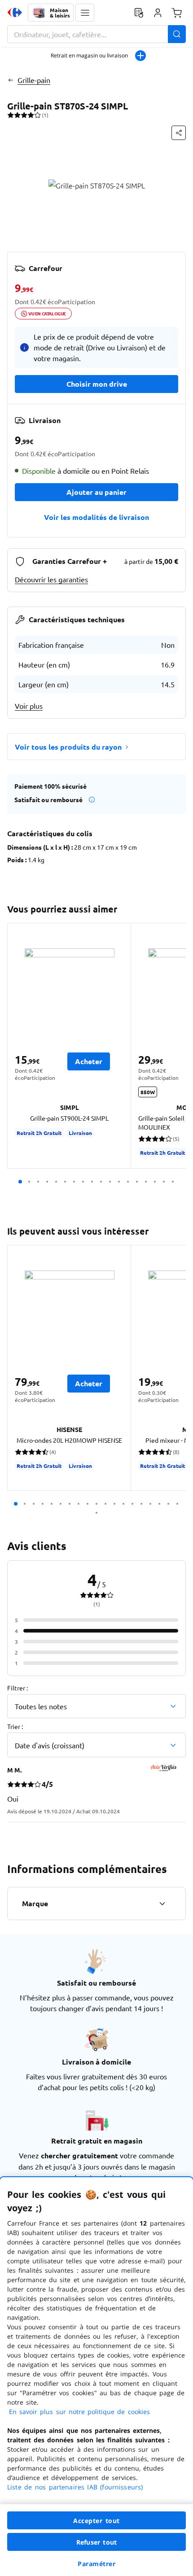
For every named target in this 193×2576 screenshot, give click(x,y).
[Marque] (162, 1904)
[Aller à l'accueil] (15, 13)
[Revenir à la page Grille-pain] (11, 80)
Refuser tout (96, 2542)
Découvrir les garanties (51, 579)
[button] (85, 13)
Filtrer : (18, 1688)
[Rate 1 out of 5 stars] (11, 115)
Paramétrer (96, 2564)
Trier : (15, 1726)
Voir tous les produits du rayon (68, 747)
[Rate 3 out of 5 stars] (24, 115)
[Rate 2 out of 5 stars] (17, 115)
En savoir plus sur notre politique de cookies (79, 2412)
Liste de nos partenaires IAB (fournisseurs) (75, 2487)
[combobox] (96, 34)
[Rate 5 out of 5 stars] (37, 115)
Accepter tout (96, 2521)
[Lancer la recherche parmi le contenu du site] (177, 34)
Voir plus (29, 706)
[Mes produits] (139, 13)
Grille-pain (34, 80)
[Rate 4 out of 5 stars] (31, 115)
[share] (179, 133)
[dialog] (96, 2377)
